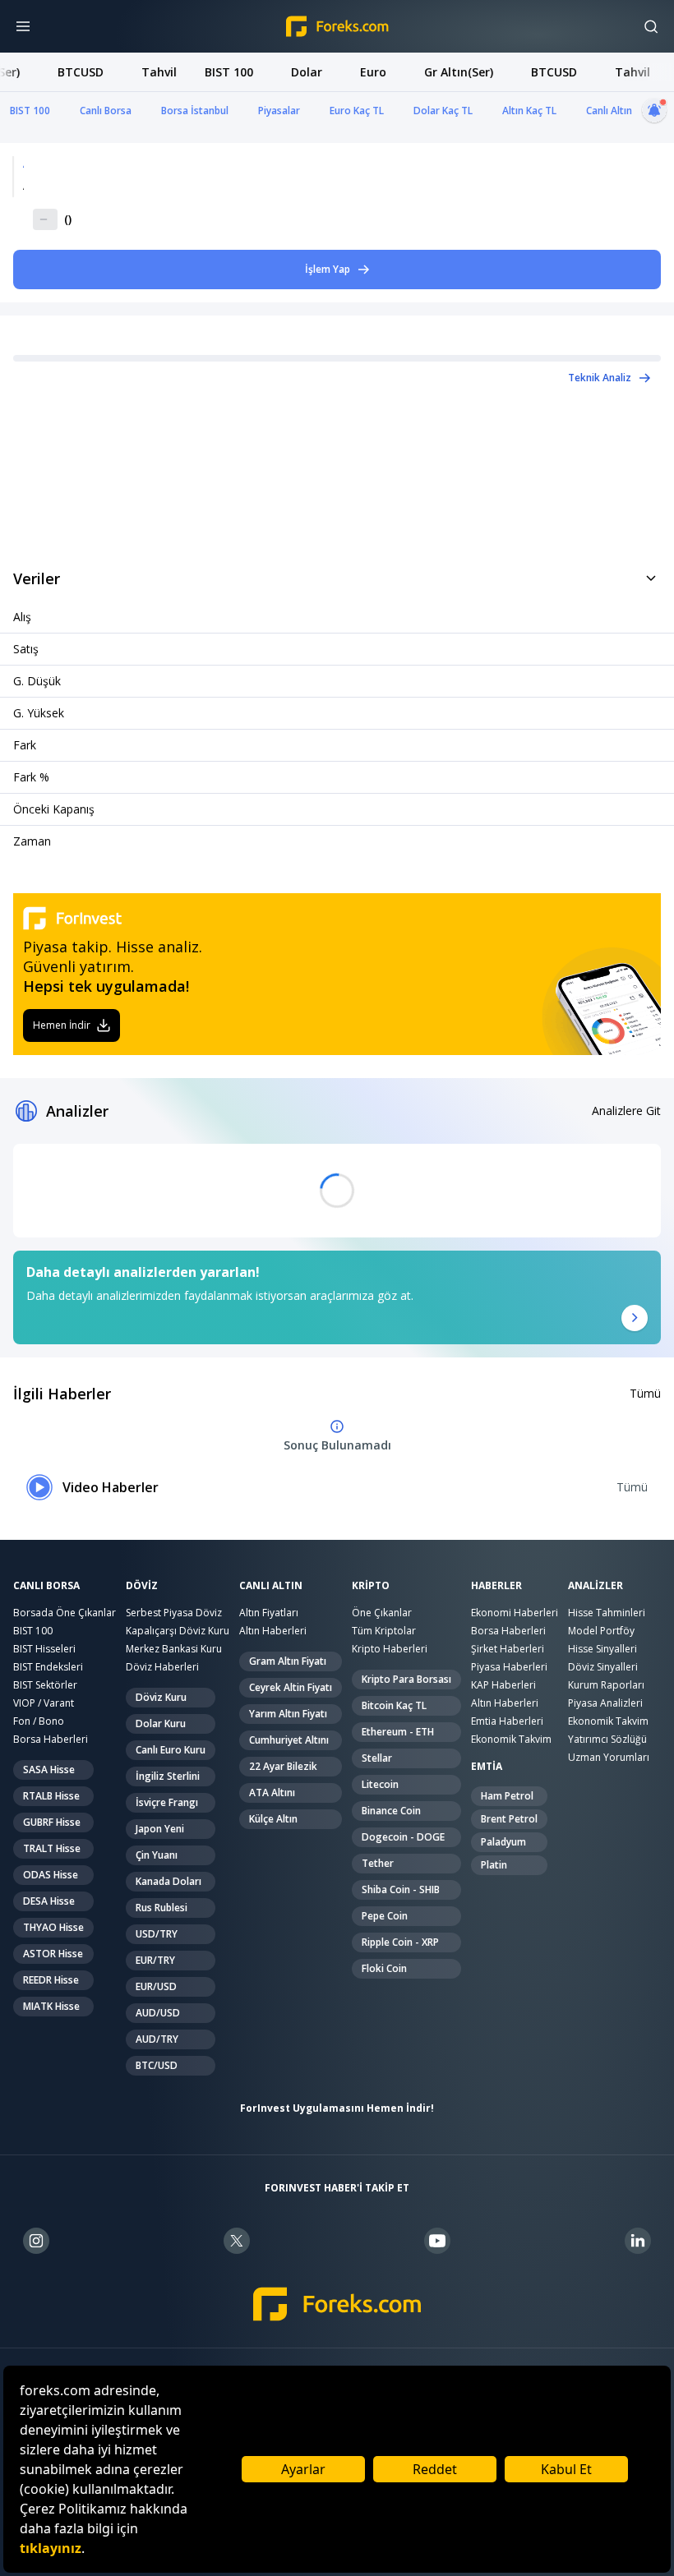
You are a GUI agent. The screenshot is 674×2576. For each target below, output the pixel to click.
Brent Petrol (509, 1819)
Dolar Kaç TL (443, 111)
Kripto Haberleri (390, 1649)
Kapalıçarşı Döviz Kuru (178, 1631)
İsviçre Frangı (167, 1802)
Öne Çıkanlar (382, 1613)
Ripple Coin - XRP (400, 1942)
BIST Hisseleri (44, 1649)
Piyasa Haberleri (509, 1667)
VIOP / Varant (44, 1703)
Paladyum (503, 1842)
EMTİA (487, 1767)
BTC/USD (157, 2065)
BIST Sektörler (45, 1685)
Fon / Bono (39, 1721)
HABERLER (496, 1586)
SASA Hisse (49, 1770)
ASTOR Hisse (53, 1954)
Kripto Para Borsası (406, 1679)
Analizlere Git (626, 1111)
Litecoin (380, 1784)
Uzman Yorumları (609, 1757)
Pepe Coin (385, 1916)
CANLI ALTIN (271, 1586)
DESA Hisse (49, 1901)
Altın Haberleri (273, 1631)
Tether (378, 1863)
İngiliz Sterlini (168, 1776)
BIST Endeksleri (48, 1667)
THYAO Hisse (53, 1927)
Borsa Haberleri (51, 1739)
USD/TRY (157, 1934)
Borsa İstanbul (195, 111)
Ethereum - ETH (398, 1732)
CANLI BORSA (46, 1586)
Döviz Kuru (161, 1697)
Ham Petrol (507, 1796)
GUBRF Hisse (52, 1822)
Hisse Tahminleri (607, 1613)
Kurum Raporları (606, 1685)
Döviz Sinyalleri (603, 1667)
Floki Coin (384, 1968)
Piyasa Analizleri (605, 1703)
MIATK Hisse (51, 2006)
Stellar (377, 1758)
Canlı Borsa (106, 111)
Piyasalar (279, 111)
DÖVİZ (142, 1586)
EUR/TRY (155, 1960)
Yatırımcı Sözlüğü (607, 1739)
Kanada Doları (168, 1881)
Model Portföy (601, 1631)
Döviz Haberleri (162, 1667)
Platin (494, 1865)
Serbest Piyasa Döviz (174, 1613)
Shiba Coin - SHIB (401, 1889)
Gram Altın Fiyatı (288, 1661)
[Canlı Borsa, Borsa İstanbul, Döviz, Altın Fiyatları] (337, 2304)
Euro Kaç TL (357, 111)
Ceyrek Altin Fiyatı (291, 1687)
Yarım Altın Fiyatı (288, 1714)
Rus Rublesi (162, 1908)
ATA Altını (272, 1793)
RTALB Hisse (51, 1796)
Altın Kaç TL (529, 111)
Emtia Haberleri (507, 1721)
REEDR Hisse (51, 1980)
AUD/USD (158, 2013)
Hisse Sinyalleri (602, 1649)
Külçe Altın (273, 1819)
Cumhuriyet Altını (289, 1740)
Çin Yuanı (157, 1855)
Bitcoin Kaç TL (394, 1705)
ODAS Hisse (51, 1875)
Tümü (645, 1393)
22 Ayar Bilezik (283, 1766)
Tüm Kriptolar (384, 1631)
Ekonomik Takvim (511, 1739)
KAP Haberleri (503, 1685)
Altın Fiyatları (269, 1613)
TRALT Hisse (52, 1848)
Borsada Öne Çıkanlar (65, 1613)
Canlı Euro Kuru (171, 1750)
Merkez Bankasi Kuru (174, 1649)
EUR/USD (156, 1986)
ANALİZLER (596, 1586)
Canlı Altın (609, 111)
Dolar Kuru (161, 1723)
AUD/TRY (157, 2039)
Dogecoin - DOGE (403, 1837)
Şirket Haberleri (508, 1649)
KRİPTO (371, 1586)
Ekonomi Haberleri (515, 1613)
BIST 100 (30, 111)
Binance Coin (391, 1811)
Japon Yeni (160, 1829)
